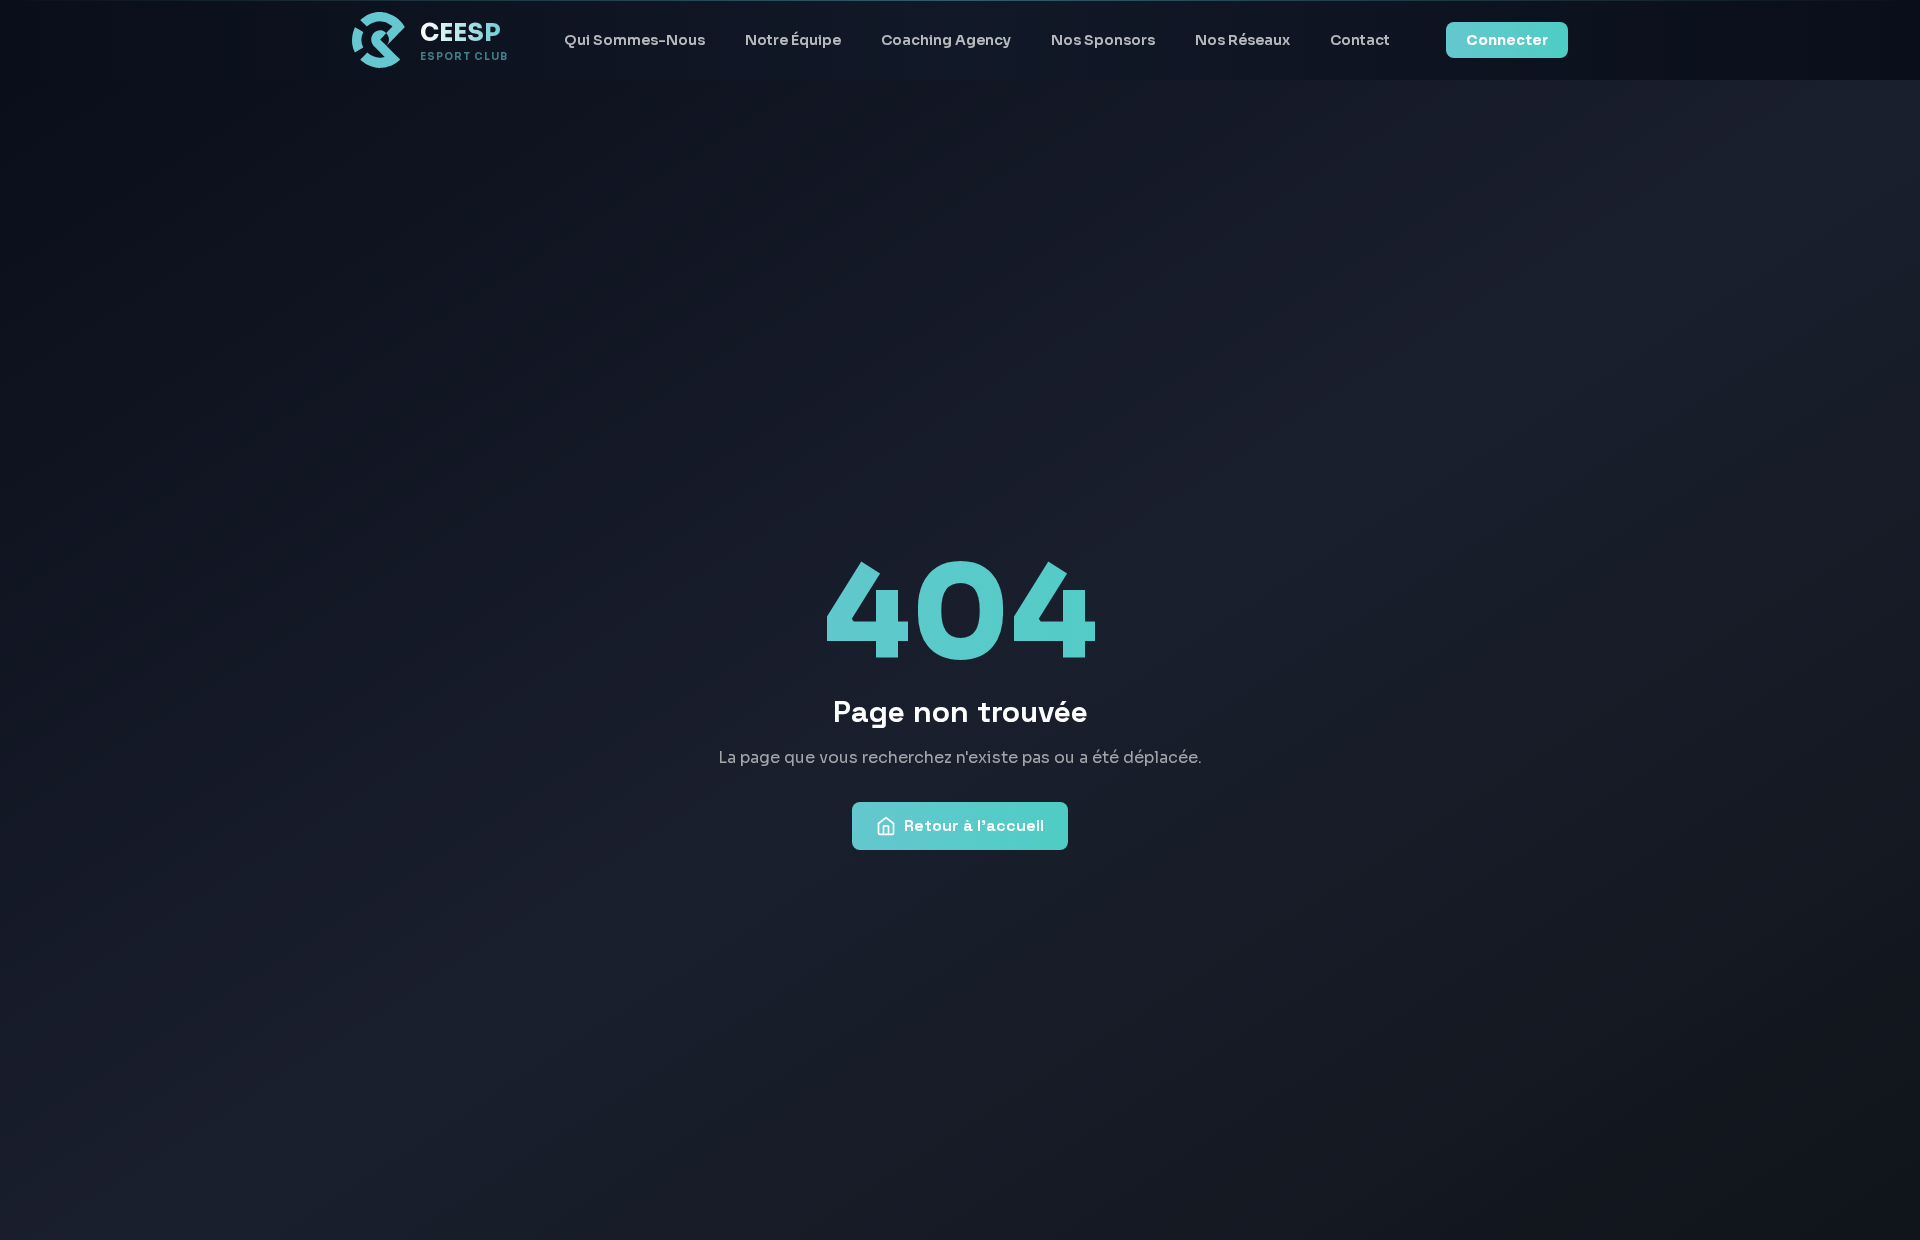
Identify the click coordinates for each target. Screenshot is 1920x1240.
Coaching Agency (946, 40)
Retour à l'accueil (974, 825)
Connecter (1507, 40)
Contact (1360, 40)
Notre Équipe (793, 40)
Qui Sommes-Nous (634, 40)
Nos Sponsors (1103, 40)
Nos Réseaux (1242, 40)
